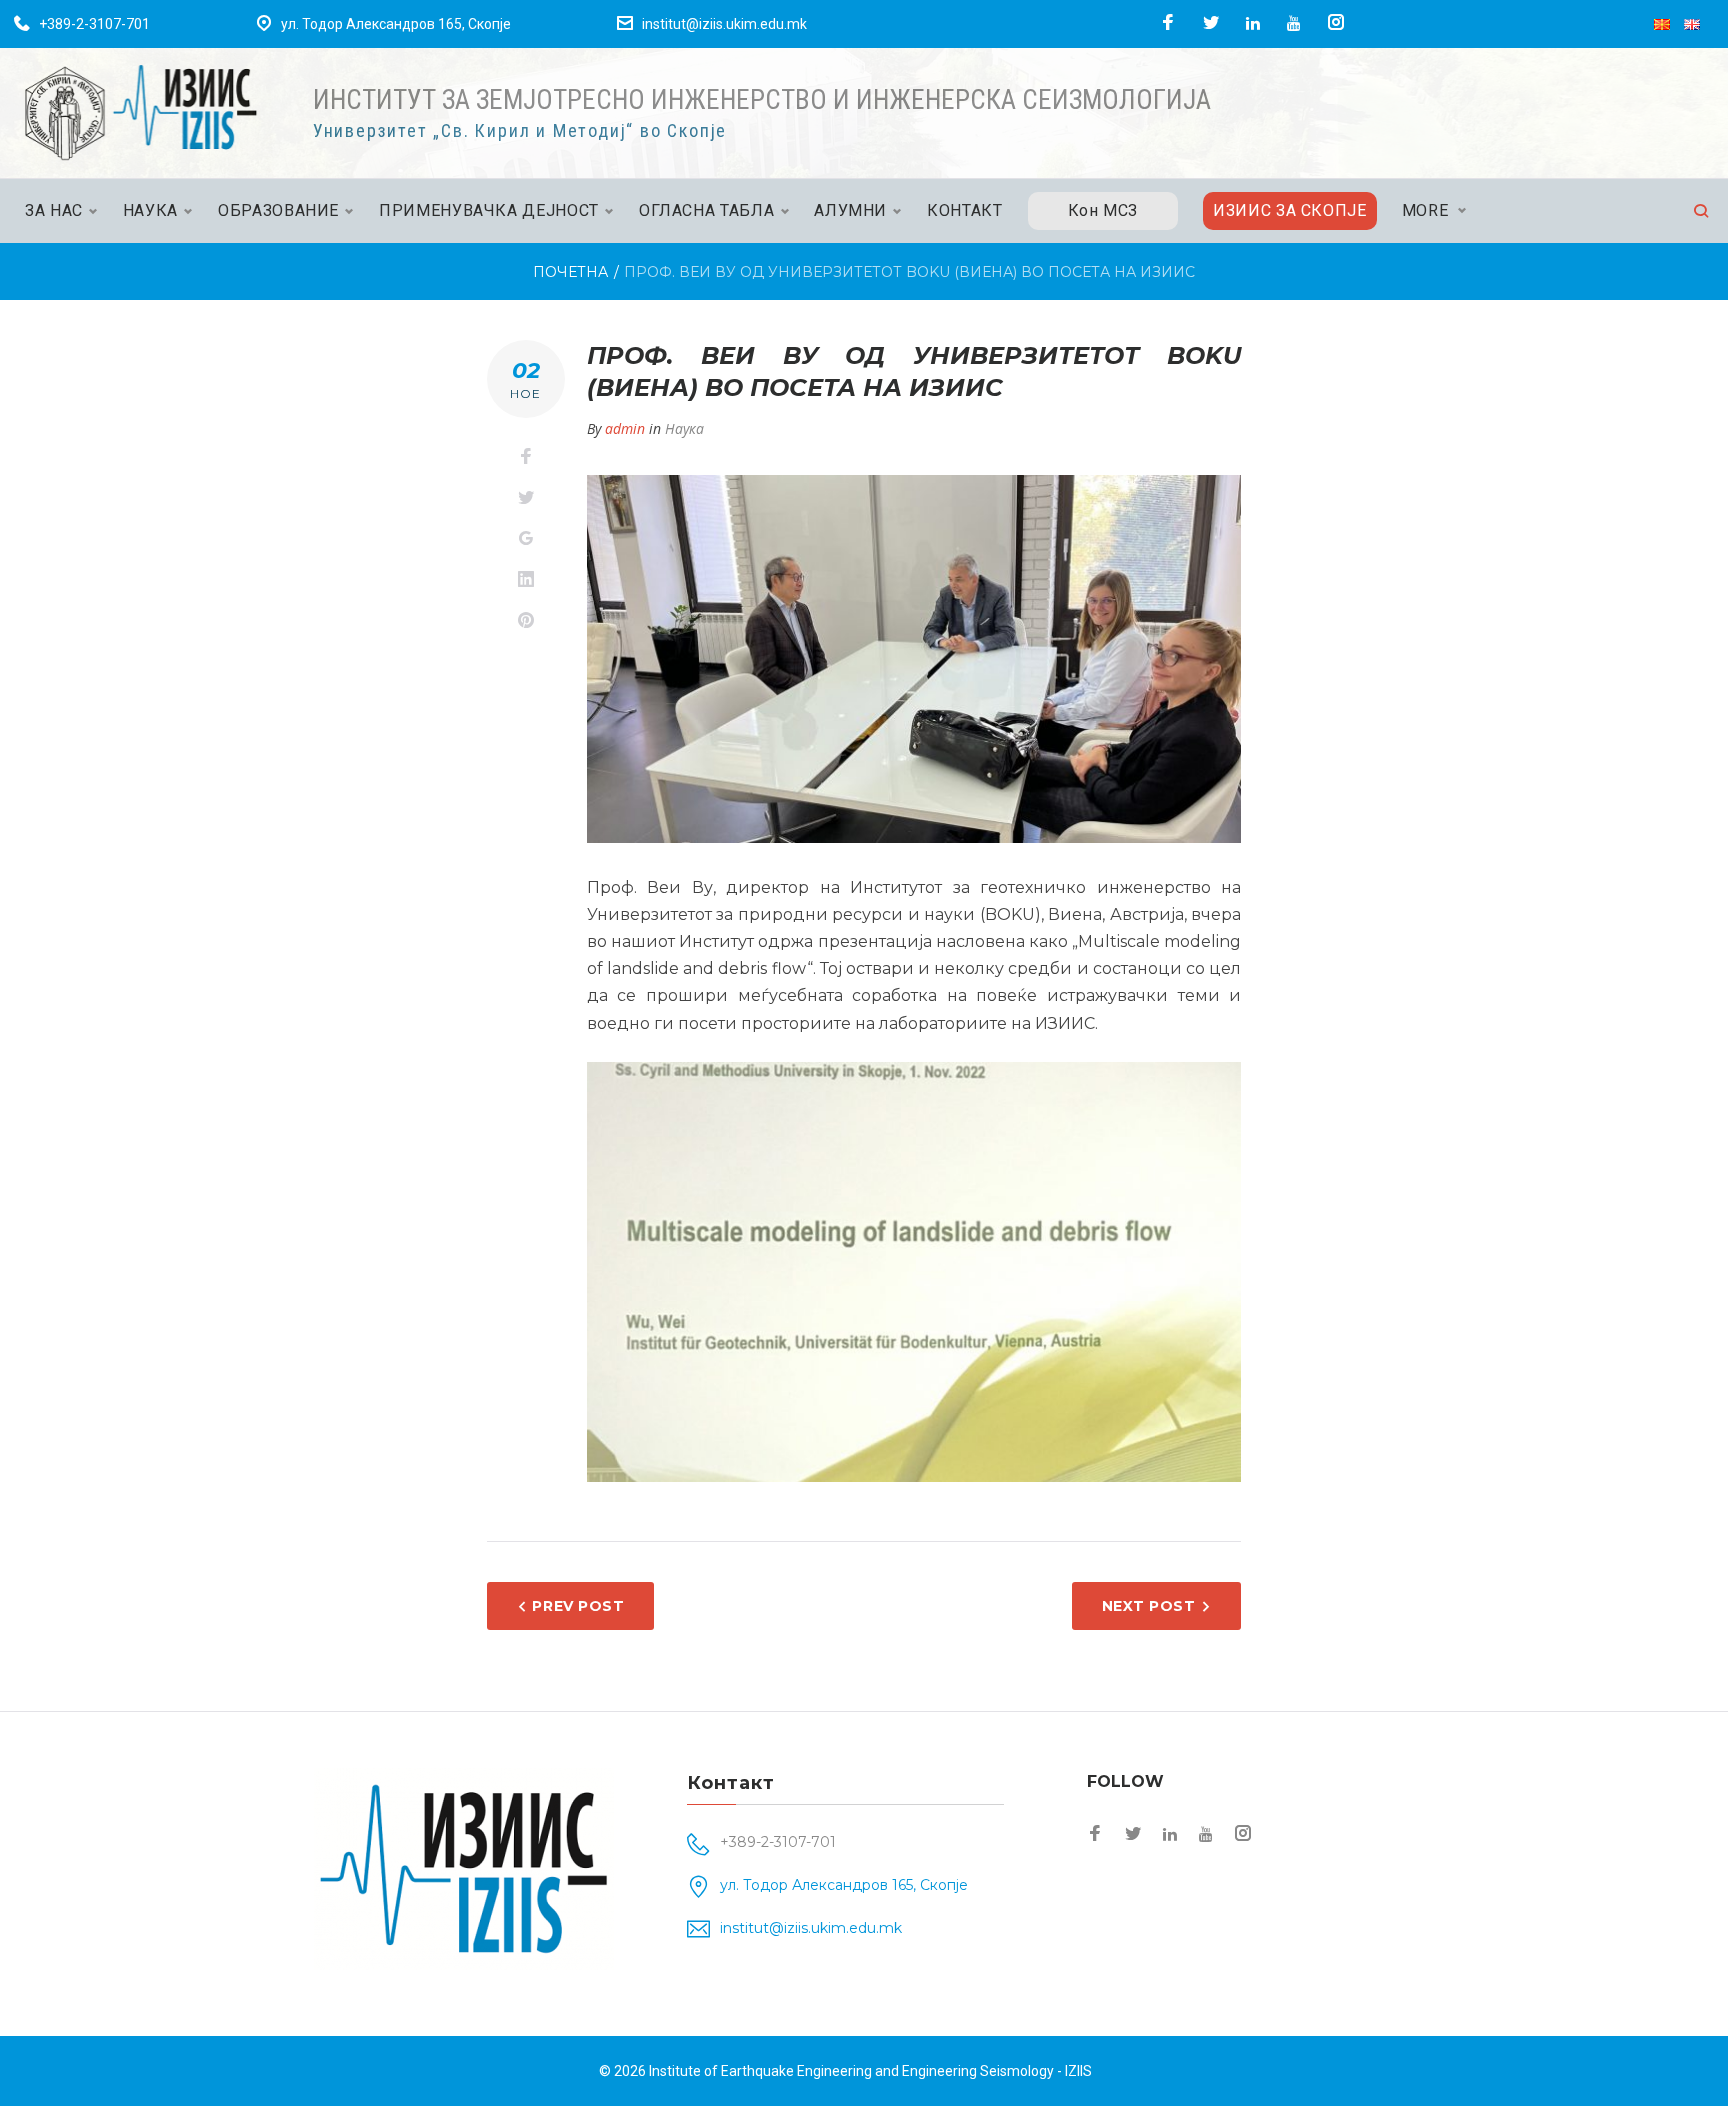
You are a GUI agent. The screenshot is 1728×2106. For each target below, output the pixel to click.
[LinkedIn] (1253, 23)
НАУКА (150, 210)
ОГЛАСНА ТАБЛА (706, 210)
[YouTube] (1294, 23)
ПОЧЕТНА (570, 272)
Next (1276, 1267)
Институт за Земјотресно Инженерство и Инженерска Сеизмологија (762, 100)
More (1425, 210)
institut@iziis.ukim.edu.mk (724, 24)
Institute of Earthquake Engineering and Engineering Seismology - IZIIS (870, 2071)
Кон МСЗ (1103, 210)
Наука (684, 428)
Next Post (1149, 1606)
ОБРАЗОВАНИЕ (278, 210)
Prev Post (578, 1606)
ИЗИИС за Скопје (1290, 210)
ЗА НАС (54, 210)
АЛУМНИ (850, 210)
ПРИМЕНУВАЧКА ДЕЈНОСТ (489, 210)
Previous (552, 1267)
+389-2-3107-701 (94, 24)
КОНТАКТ (964, 210)
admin (625, 428)
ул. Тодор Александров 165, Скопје (396, 24)
